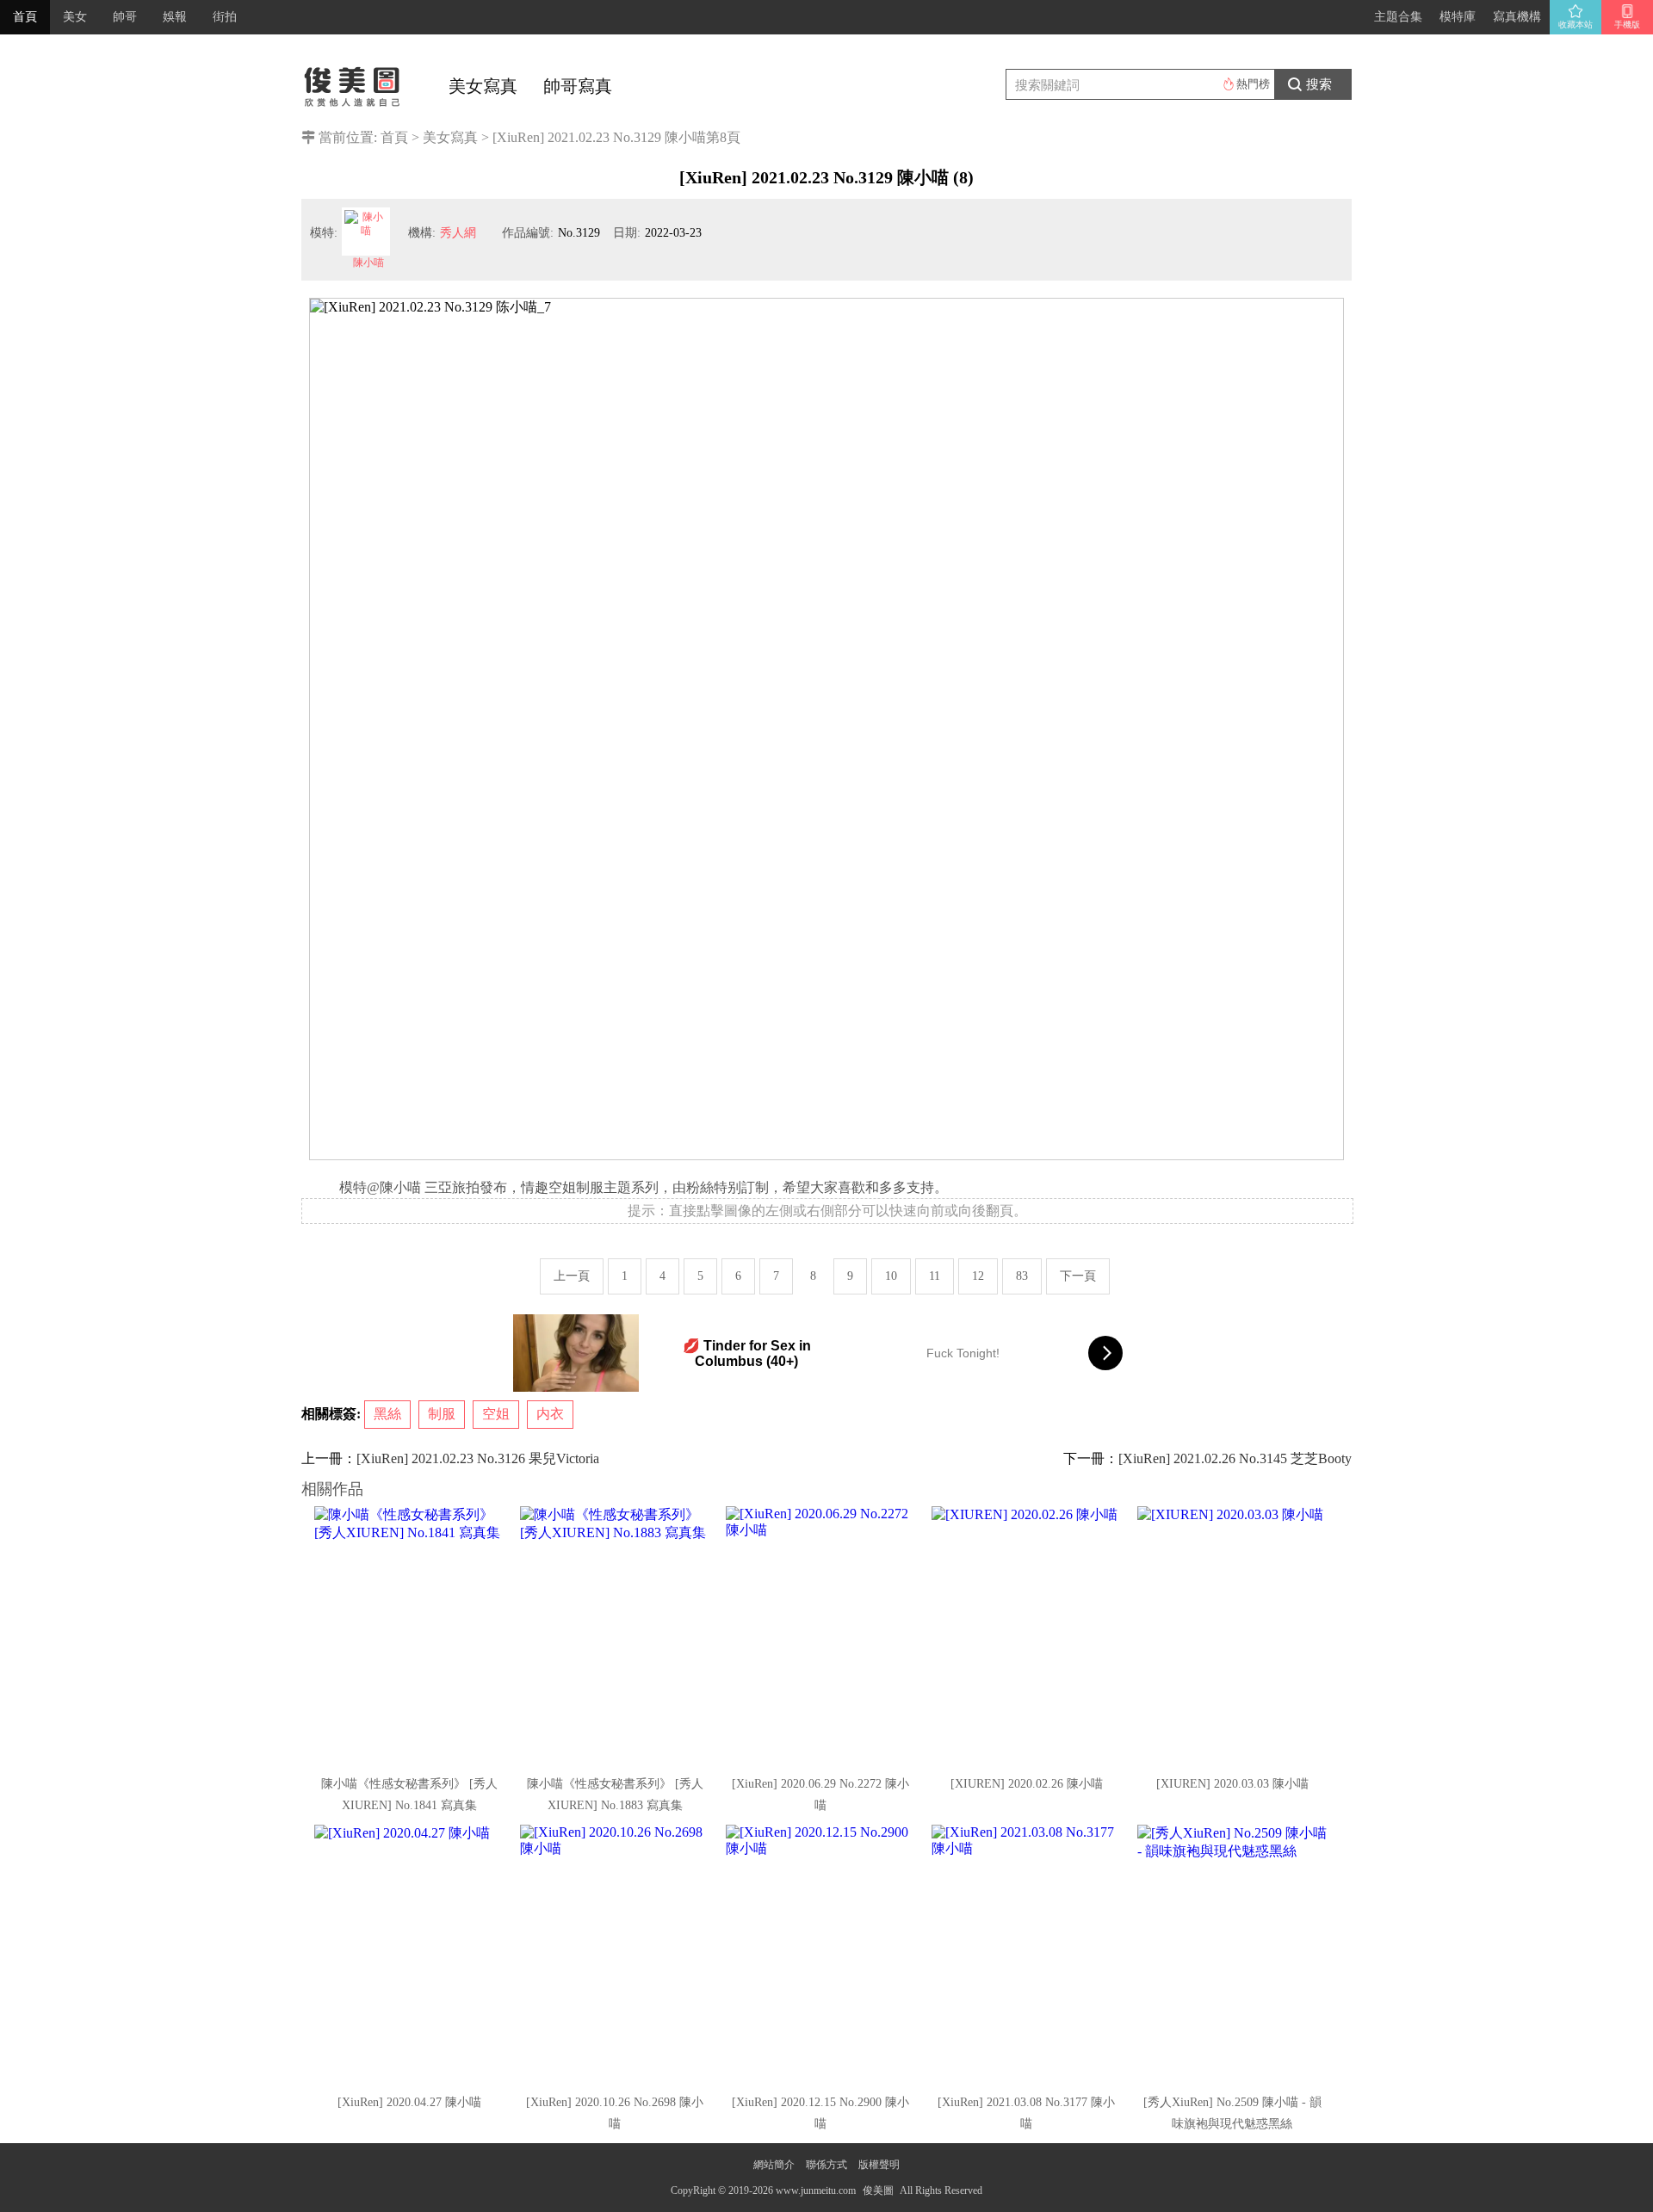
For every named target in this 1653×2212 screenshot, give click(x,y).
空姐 (496, 1414)
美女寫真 (483, 86)
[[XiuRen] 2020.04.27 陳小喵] (411, 1954)
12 (978, 1276)
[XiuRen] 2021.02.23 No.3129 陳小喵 (599, 137)
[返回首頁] (353, 82)
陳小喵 (368, 263)
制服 (442, 1414)
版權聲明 (879, 2165)
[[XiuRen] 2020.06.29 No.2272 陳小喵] (822, 1635)
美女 (75, 17)
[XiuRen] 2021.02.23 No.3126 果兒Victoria (478, 1458)
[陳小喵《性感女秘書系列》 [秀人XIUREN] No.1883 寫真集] (616, 1635)
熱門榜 (1253, 84)
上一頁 (572, 1276)
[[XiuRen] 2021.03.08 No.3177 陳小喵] (1028, 1954)
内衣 (550, 1414)
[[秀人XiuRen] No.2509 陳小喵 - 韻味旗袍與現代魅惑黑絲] (1234, 1954)
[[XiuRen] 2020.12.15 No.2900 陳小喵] (822, 1954)
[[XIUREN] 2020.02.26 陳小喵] (1028, 1635)
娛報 (175, 17)
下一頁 (1078, 1276)
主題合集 (1398, 17)
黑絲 (387, 1414)
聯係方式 (826, 2165)
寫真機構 (1517, 17)
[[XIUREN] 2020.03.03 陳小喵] (1234, 1635)
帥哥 (125, 17)
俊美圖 (878, 2190)
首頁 (25, 17)
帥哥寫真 (578, 86)
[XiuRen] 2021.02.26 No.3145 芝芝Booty (1235, 1458)
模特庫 (1458, 17)
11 (935, 1276)
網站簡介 (774, 2165)
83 (1022, 1276)
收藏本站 (1576, 25)
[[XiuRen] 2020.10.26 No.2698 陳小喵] (616, 1954)
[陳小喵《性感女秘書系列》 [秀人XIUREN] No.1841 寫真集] (411, 1635)
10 (891, 1276)
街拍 (225, 17)
